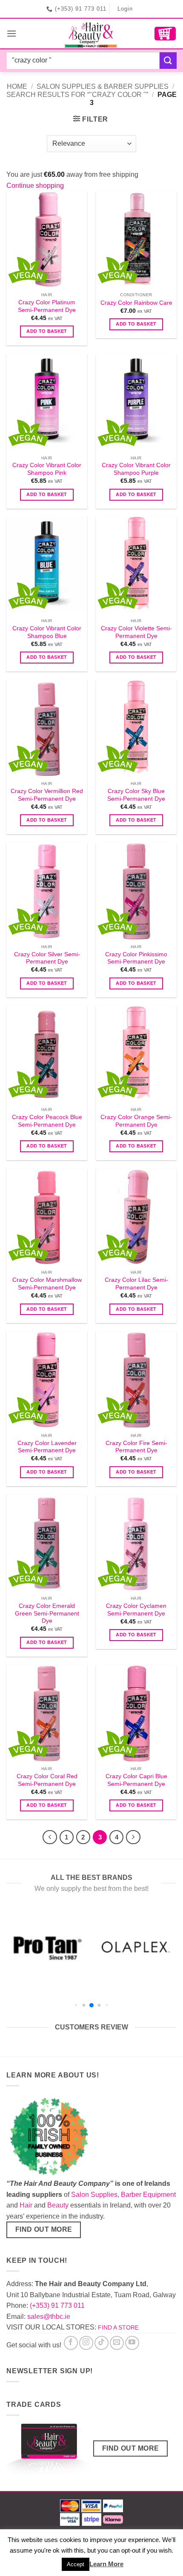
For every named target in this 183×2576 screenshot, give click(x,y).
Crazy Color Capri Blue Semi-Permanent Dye (136, 1780)
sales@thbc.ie (49, 2317)
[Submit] (168, 61)
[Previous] (50, 1837)
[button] (11, 33)
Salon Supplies (94, 2195)
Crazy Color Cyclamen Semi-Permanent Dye (136, 1610)
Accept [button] (76, 2564)
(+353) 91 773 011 (57, 2305)
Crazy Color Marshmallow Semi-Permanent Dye (47, 1284)
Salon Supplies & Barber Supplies (103, 86)
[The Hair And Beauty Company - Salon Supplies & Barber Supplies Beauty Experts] (92, 34)
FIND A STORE (118, 2327)
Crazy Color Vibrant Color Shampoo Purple (136, 469)
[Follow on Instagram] (86, 2343)
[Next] (133, 1837)
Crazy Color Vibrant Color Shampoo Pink (47, 469)
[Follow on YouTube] (132, 2343)
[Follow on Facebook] (71, 2343)
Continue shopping (35, 186)
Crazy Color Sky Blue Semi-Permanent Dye (136, 795)
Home (17, 86)
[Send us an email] (117, 2343)
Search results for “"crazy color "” (77, 95)
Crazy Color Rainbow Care (136, 303)
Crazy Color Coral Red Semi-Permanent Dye (47, 1780)
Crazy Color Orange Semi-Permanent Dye (136, 1121)
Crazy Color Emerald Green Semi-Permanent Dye (47, 1613)
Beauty (58, 2205)
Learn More (106, 2564)
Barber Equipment (148, 2195)
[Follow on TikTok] (102, 2343)
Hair (26, 2205)
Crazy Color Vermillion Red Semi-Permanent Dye (47, 795)
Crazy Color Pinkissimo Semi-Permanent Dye (136, 958)
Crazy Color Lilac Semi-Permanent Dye (136, 1284)
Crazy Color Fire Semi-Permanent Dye (136, 1447)
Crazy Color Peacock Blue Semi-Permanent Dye (47, 1121)
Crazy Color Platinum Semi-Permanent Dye (47, 306)
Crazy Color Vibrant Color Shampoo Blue (47, 632)
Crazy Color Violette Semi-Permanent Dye (136, 632)
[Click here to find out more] (49, 2451)
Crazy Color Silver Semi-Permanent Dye (47, 958)
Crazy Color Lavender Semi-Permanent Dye (47, 1447)
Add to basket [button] (47, 331)
